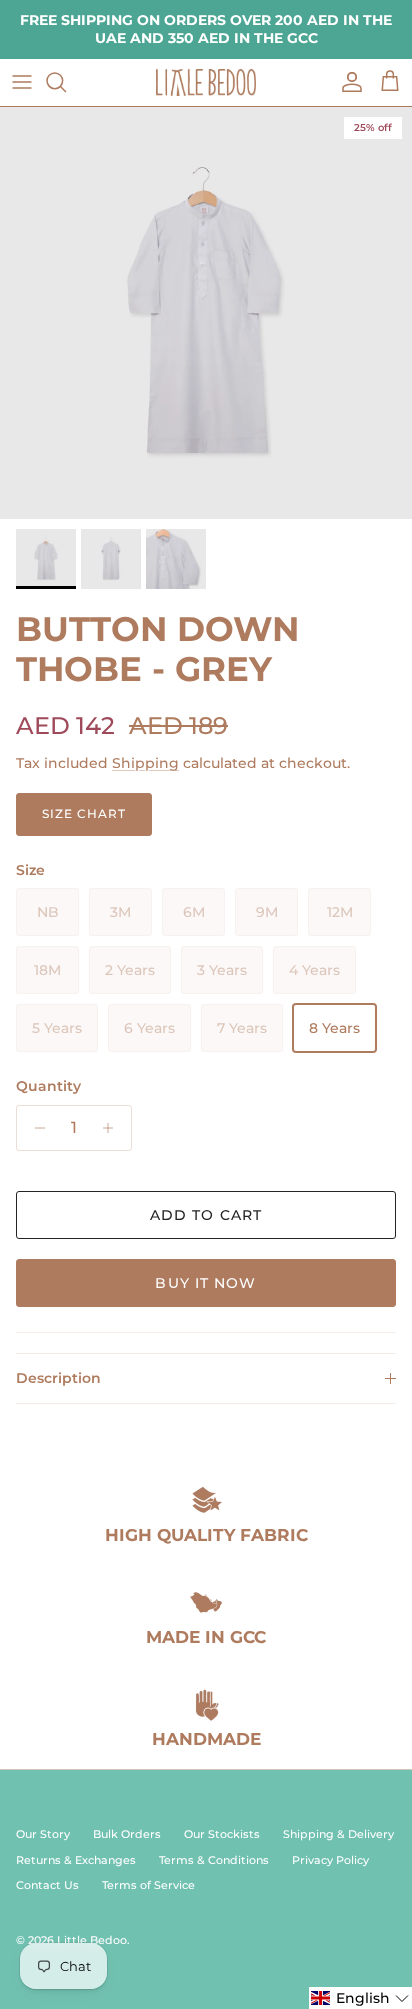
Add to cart (206, 1215)
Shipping (145, 763)
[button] (360, 1998)
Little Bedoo (92, 1940)
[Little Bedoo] (206, 82)
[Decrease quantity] (34, 1128)
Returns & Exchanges (76, 1860)
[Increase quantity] (113, 1128)
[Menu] (22, 82)
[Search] (66, 82)
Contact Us (47, 1885)
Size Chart (84, 813)
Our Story (43, 1834)
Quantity (48, 1086)
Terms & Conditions (214, 1860)
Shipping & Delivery (338, 1834)
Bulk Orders (127, 1834)
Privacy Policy (330, 1860)
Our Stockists (222, 1834)
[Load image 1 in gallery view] (206, 313)
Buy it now (205, 1283)
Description (58, 1378)
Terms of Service (148, 1885)
